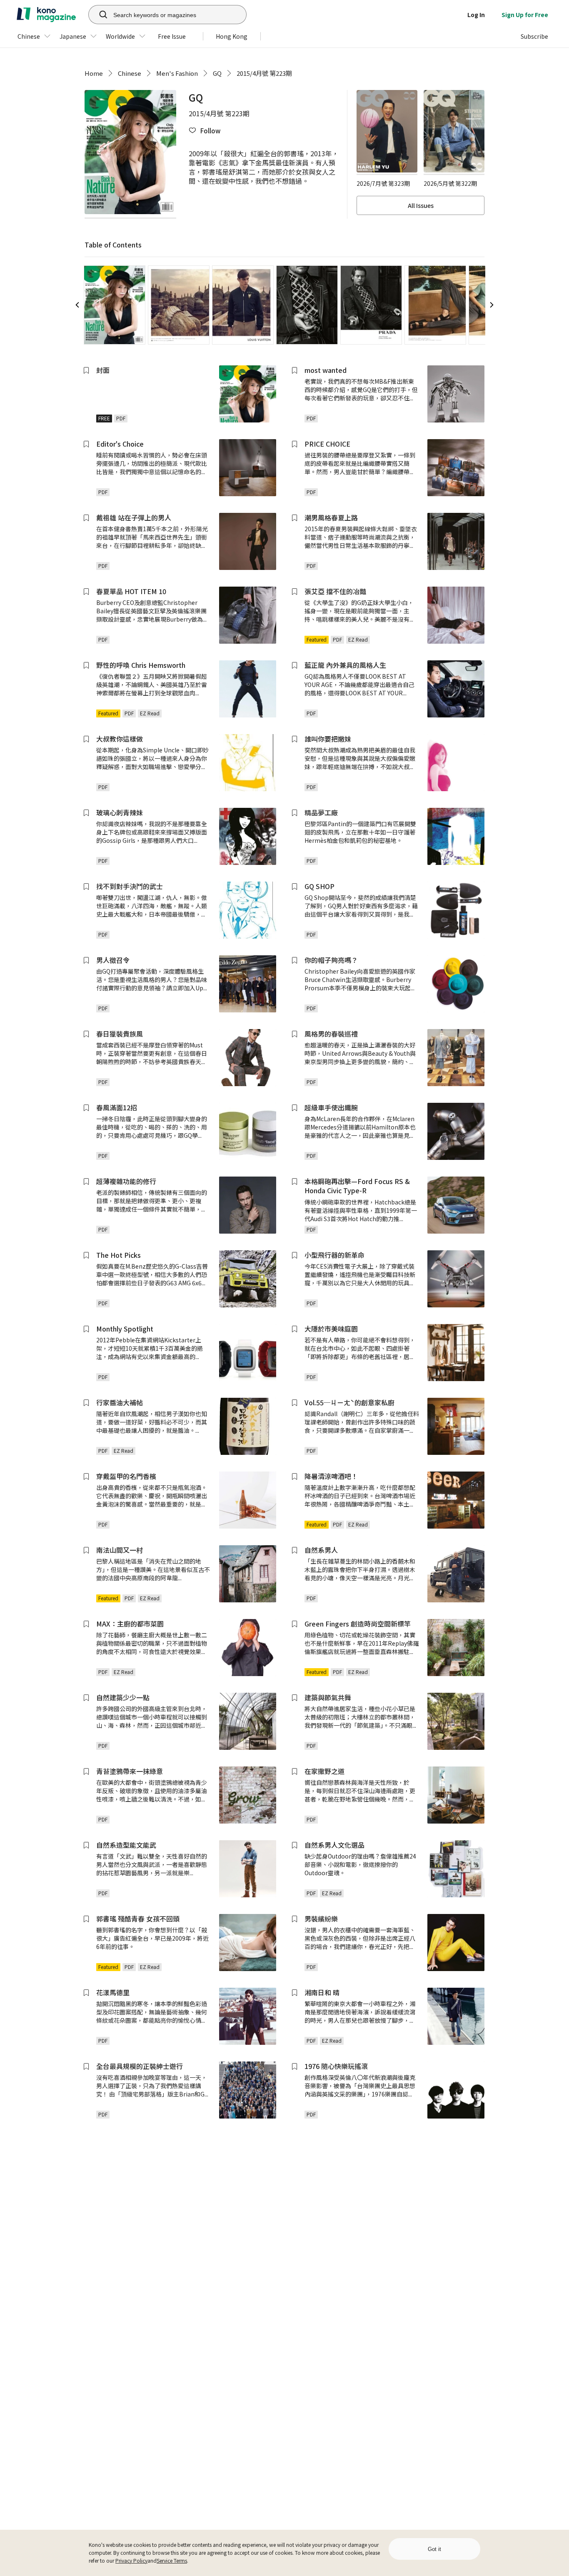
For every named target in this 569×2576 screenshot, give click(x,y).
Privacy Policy (131, 2560)
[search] (99, 15)
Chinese (130, 73)
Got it (434, 2549)
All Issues (421, 205)
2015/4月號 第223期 (264, 73)
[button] (205, 131)
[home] (46, 15)
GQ (217, 73)
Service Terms (172, 2560)
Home (94, 73)
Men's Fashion (177, 73)
